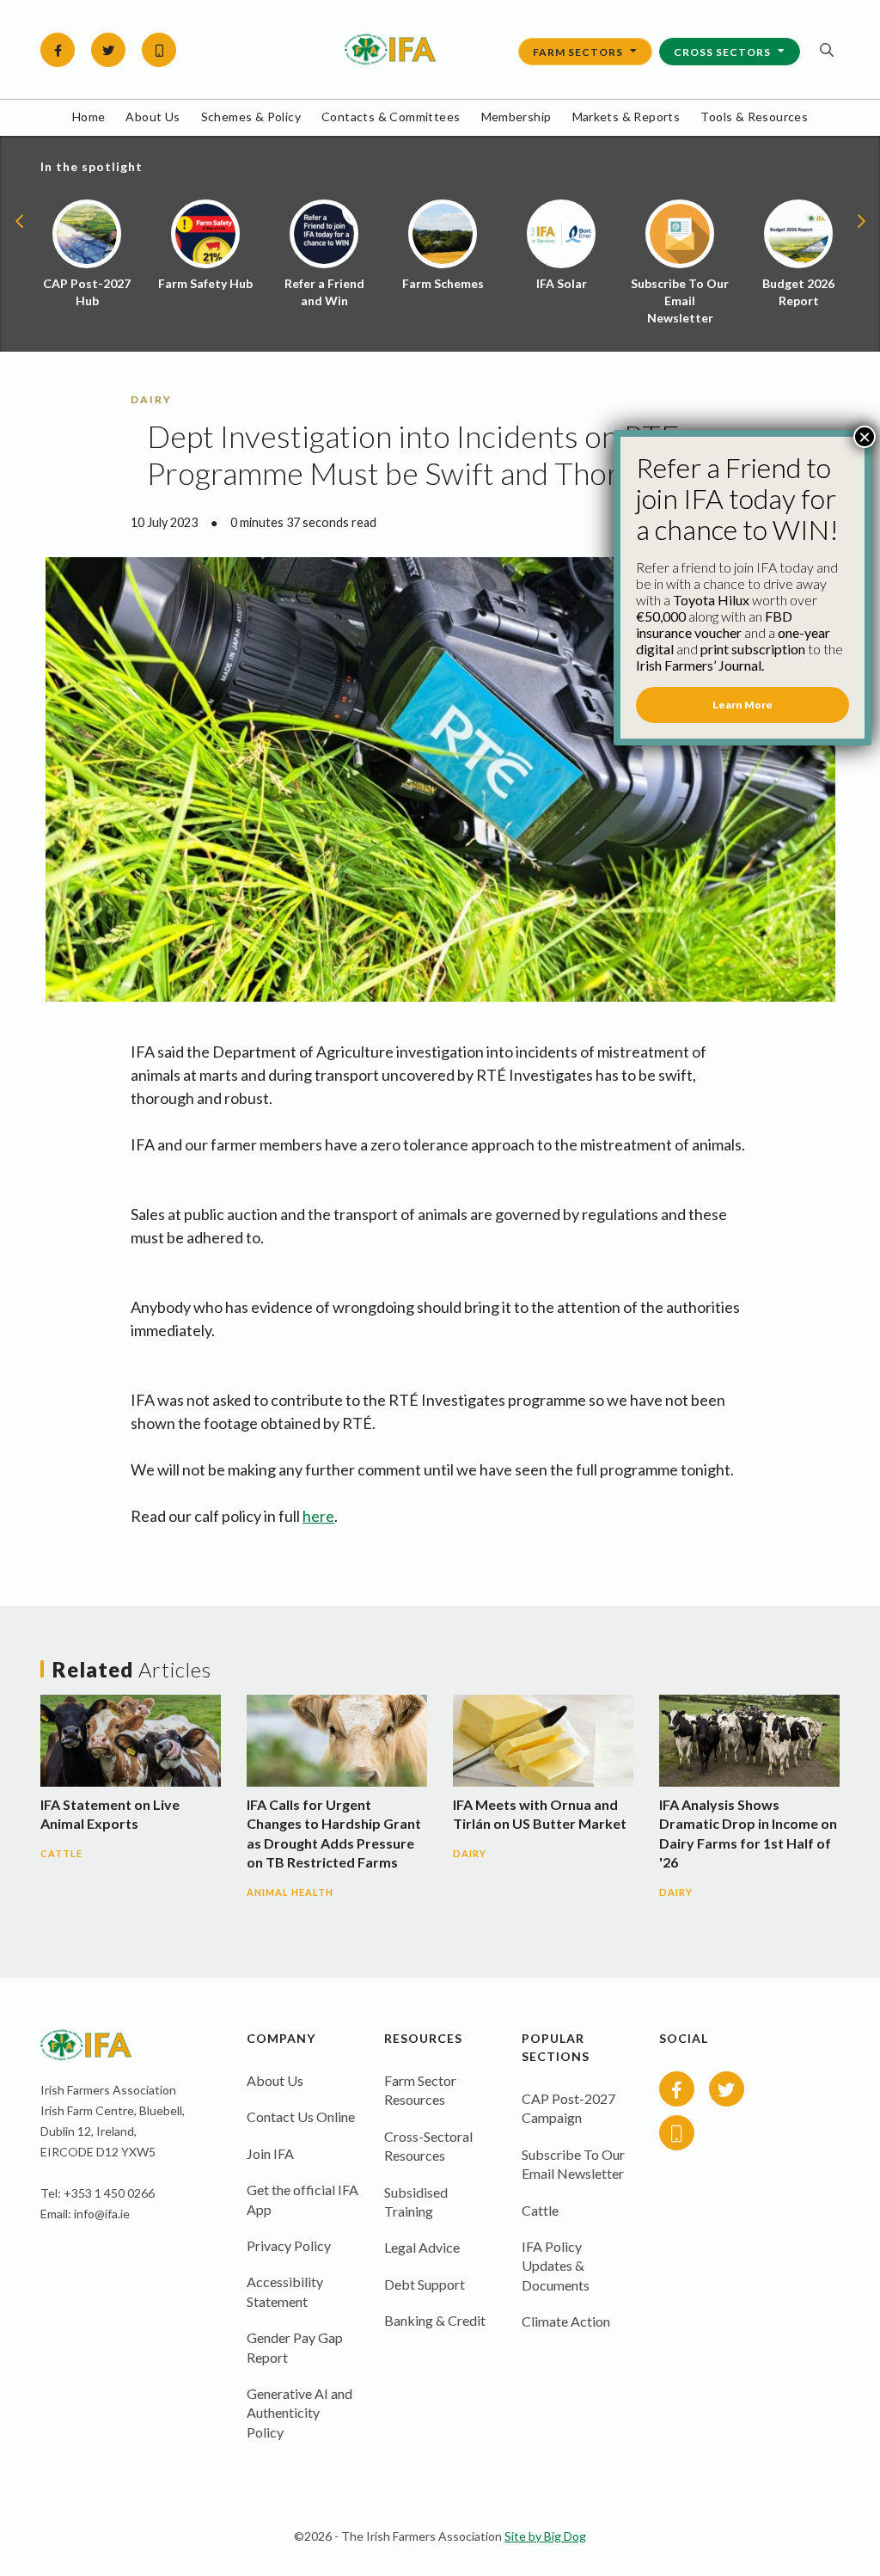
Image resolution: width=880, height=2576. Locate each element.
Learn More (742, 705)
